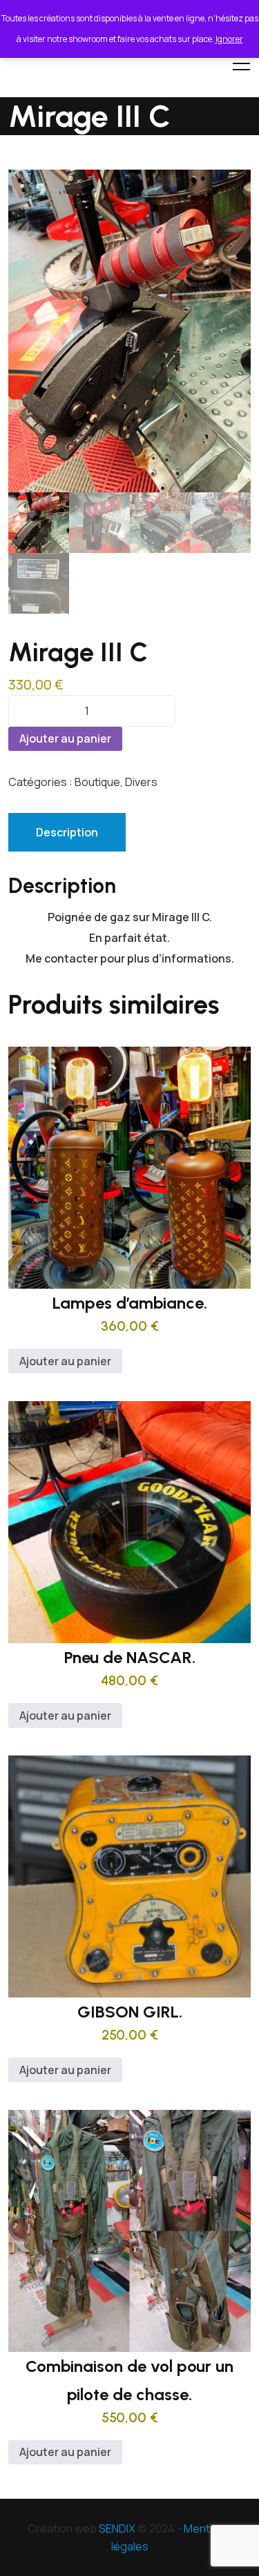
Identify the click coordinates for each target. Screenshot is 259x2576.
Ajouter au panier (65, 738)
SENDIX (117, 2528)
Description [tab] (67, 832)
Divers (141, 782)
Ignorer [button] (229, 39)
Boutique (97, 782)
